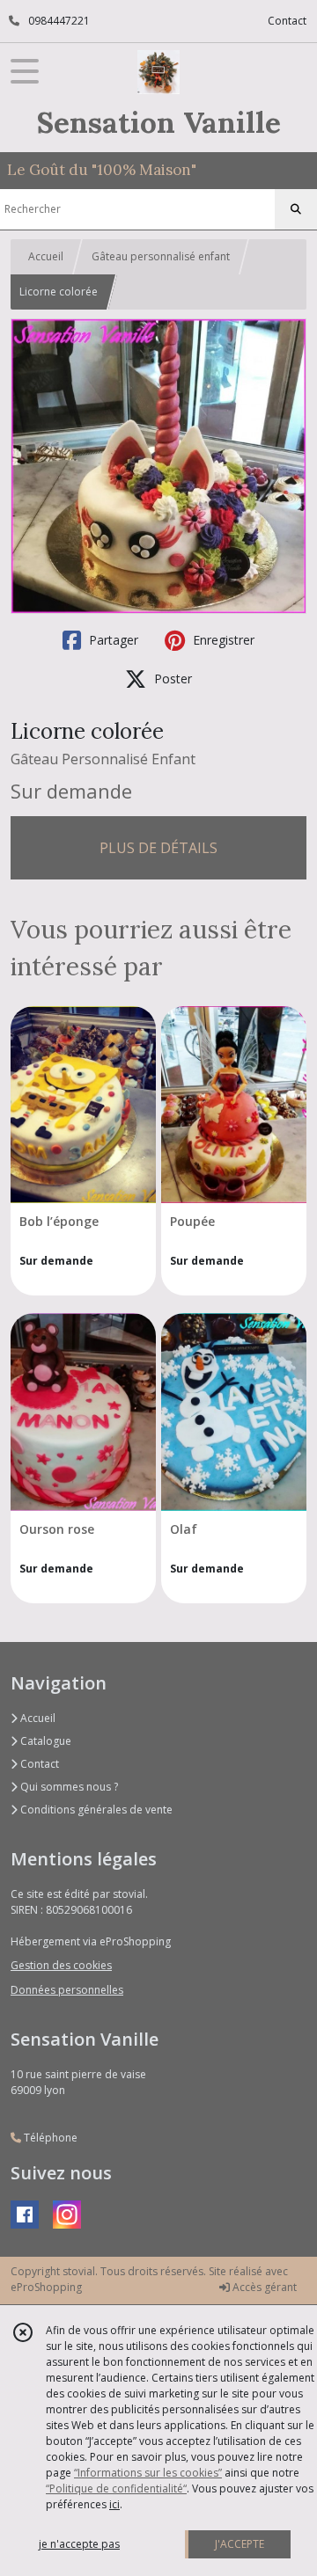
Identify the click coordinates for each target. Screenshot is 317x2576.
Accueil (46, 256)
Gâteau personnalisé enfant (161, 256)
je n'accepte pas (79, 2544)
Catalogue (44, 1741)
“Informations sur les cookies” (148, 2473)
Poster (171, 679)
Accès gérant (263, 2287)
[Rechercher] (296, 209)
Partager (112, 640)
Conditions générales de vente (95, 1810)
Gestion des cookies (61, 1965)
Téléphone (49, 2138)
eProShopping (46, 2287)
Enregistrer (222, 640)
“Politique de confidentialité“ (116, 2488)
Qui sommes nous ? (68, 1787)
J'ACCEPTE (240, 2544)
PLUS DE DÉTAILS (158, 848)
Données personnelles (67, 1990)
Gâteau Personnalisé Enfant (103, 759)
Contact (287, 21)
